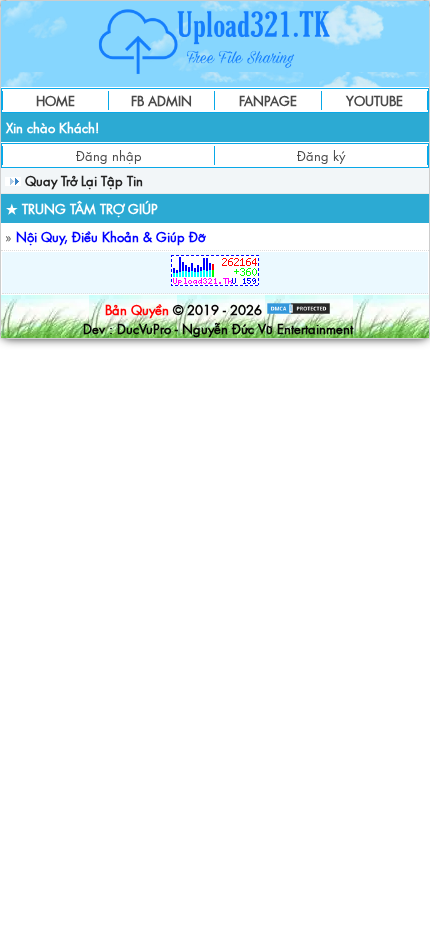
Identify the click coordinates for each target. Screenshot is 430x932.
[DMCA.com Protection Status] (298, 309)
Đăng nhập (109, 155)
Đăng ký (321, 155)
